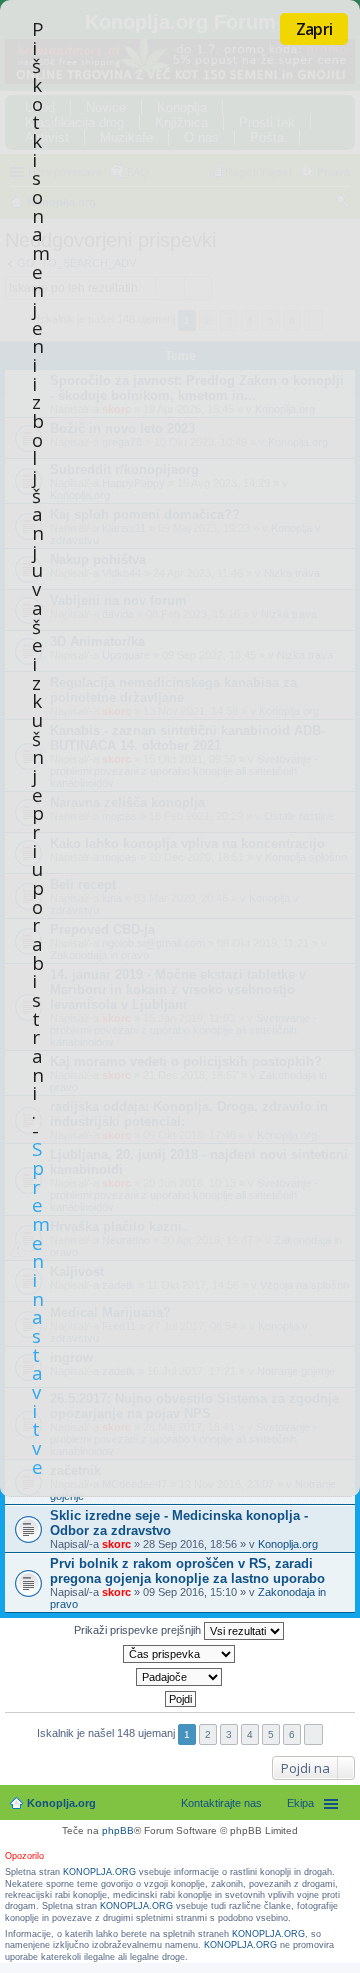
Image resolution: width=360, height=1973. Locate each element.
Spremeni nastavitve (40, 1307)
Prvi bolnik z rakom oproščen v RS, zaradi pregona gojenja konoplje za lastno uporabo (187, 1571)
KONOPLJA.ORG (99, 1872)
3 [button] (229, 1734)
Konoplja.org (288, 1544)
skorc (116, 1544)
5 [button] (271, 1734)
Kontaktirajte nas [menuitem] (221, 1803)
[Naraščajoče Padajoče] (180, 1677)
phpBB (118, 1830)
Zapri (314, 29)
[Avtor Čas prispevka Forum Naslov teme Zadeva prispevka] (180, 1654)
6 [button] (292, 1734)
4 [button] (250, 1734)
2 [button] (208, 1734)
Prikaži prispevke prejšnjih (139, 1630)
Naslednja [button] (313, 1734)
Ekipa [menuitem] (300, 1803)
